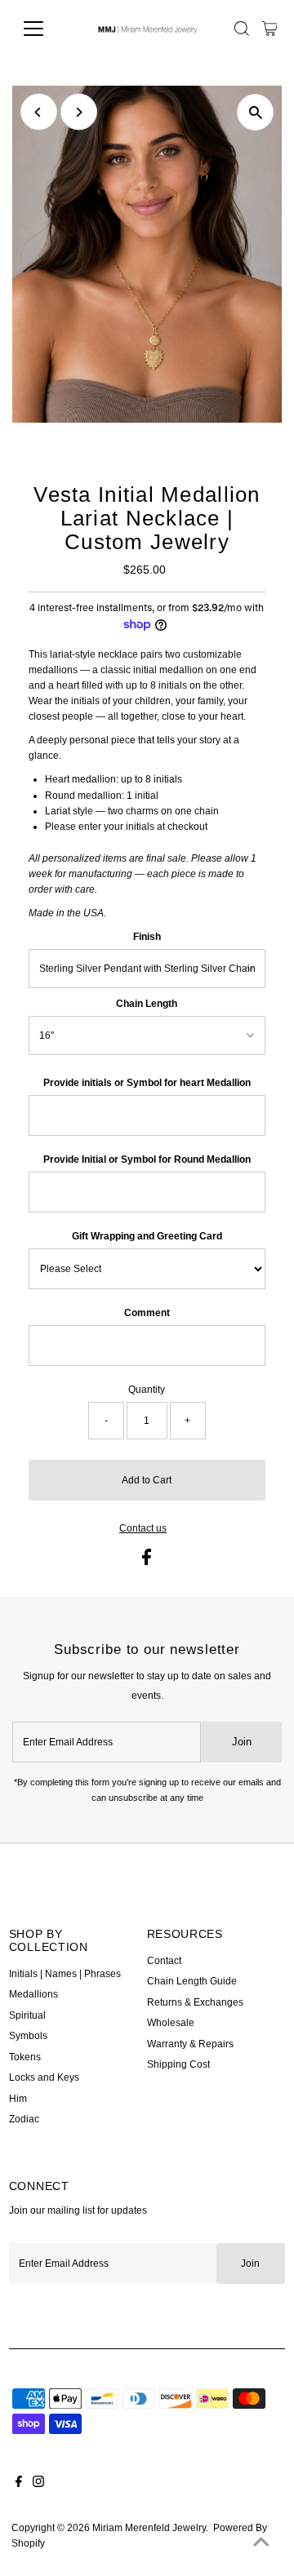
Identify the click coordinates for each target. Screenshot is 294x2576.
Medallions (33, 1994)
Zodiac (24, 2119)
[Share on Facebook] (147, 1562)
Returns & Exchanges (195, 2002)
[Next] (79, 112)
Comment (147, 1313)
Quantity (147, 1390)
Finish (147, 937)
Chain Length (147, 1004)
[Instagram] (38, 2484)
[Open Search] (242, 29)
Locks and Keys (44, 2077)
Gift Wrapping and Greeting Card (147, 1236)
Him (18, 2099)
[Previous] (39, 112)
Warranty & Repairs (190, 2044)
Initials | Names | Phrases (65, 1974)
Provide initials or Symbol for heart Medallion (147, 1083)
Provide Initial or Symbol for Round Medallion (147, 1159)
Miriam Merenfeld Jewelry (149, 2528)
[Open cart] (270, 29)
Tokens (25, 2057)
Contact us (143, 1529)
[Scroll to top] (261, 2543)
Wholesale (171, 2023)
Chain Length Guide (192, 1981)
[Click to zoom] (255, 112)
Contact (164, 1961)
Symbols (28, 2036)
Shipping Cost (178, 2064)
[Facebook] (19, 2484)
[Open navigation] (44, 29)
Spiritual (27, 2015)
